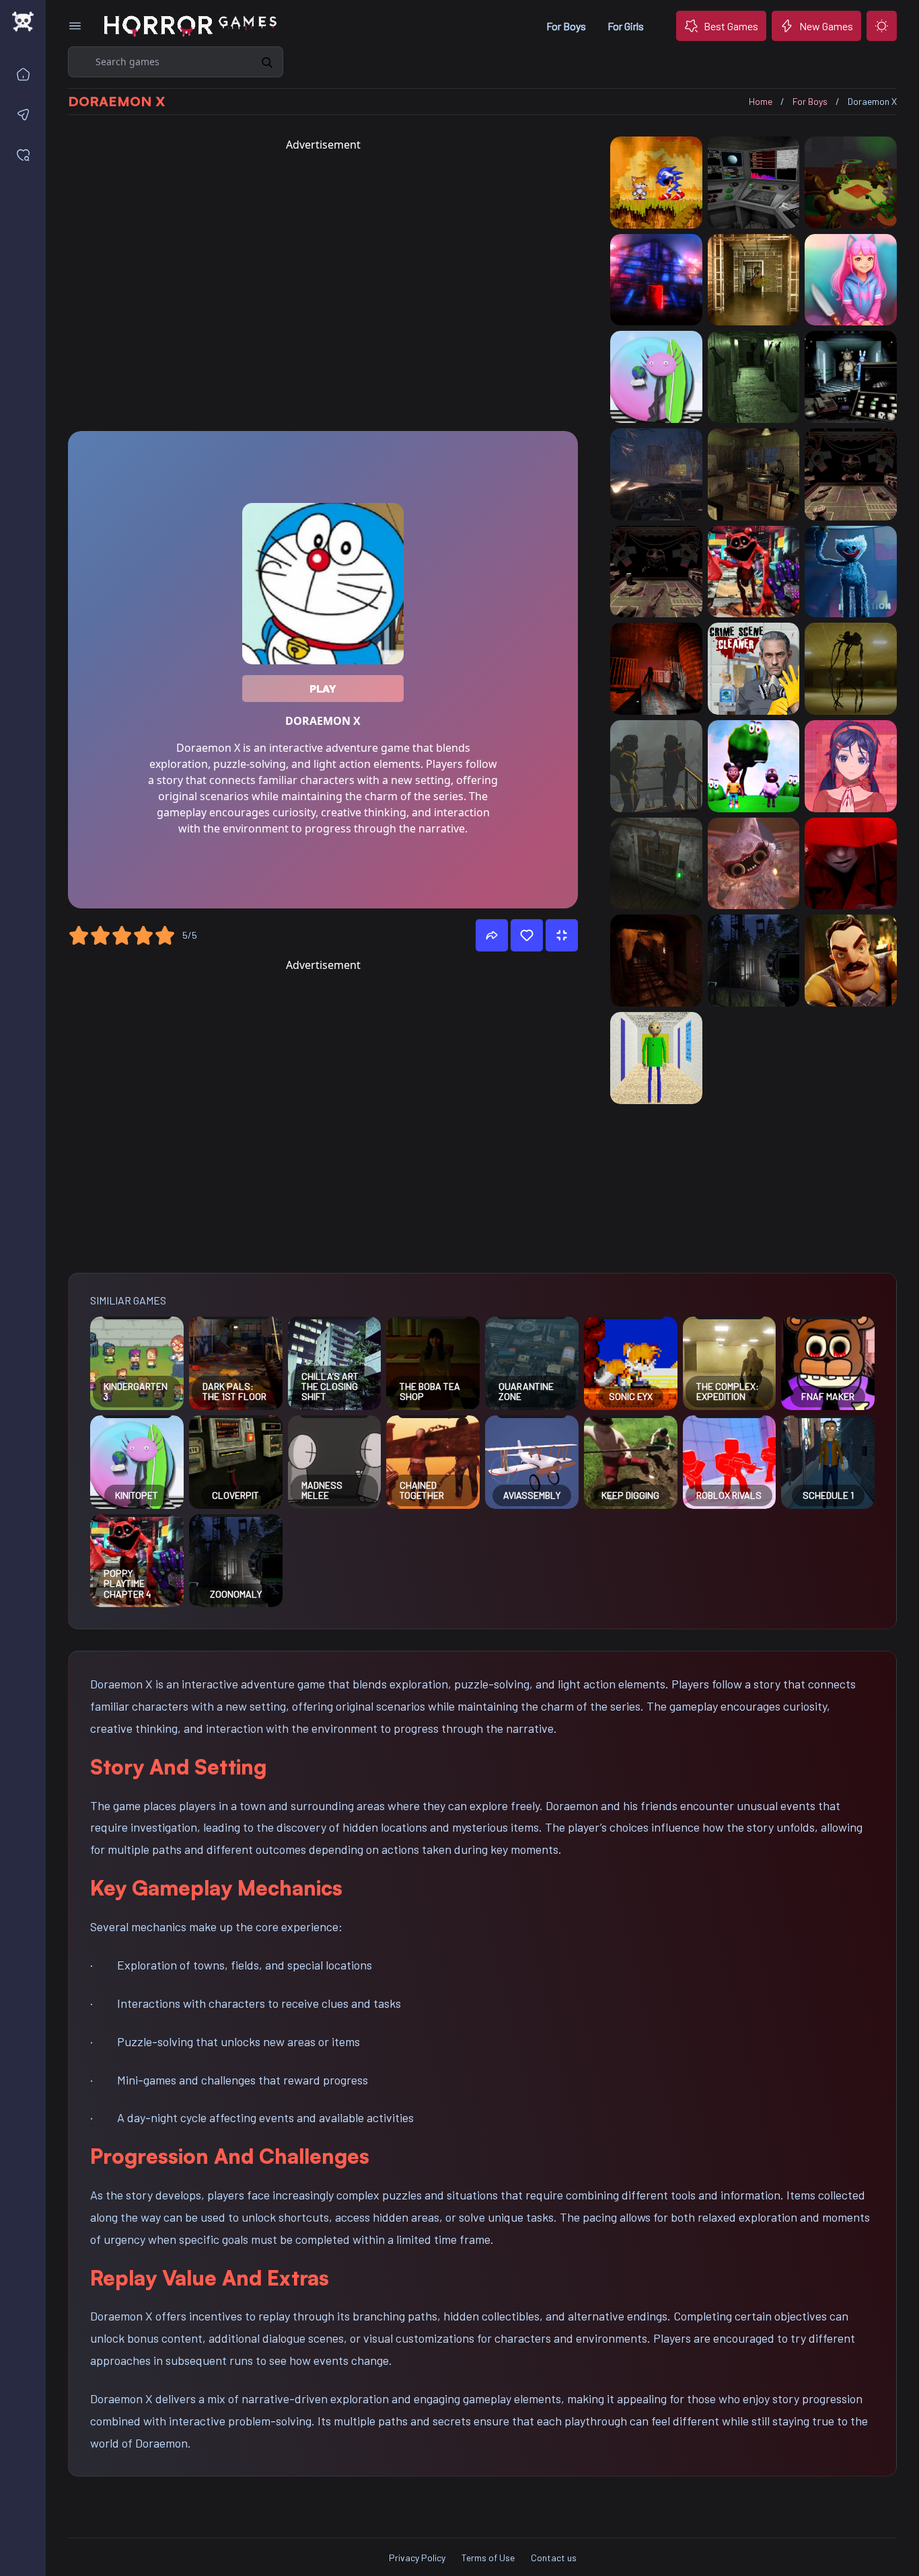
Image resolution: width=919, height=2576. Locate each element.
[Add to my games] (527, 935)
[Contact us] (26, 114)
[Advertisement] (323, 287)
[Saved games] (26, 155)
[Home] (26, 74)
